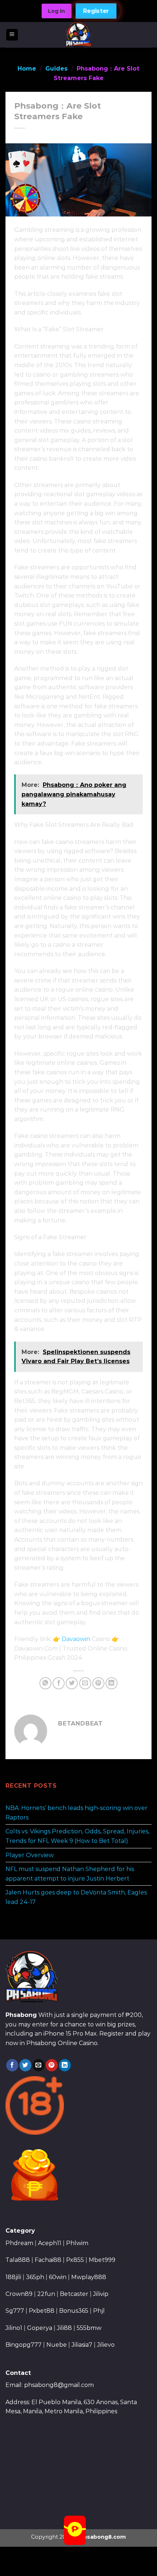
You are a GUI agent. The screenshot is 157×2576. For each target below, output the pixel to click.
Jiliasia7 (82, 2345)
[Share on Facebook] (59, 1683)
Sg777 (15, 2311)
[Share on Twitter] (72, 1683)
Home (27, 69)
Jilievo (106, 2345)
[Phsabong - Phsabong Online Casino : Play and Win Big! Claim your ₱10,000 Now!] (79, 35)
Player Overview (30, 1855)
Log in (56, 11)
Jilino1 (14, 2328)
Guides (56, 69)
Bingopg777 (24, 2345)
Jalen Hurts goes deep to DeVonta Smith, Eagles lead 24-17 (76, 1897)
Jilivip (101, 2294)
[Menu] (12, 35)
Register (96, 11)
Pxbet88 (42, 2311)
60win (58, 2277)
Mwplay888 (89, 2277)
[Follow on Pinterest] (52, 2065)
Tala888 (18, 2260)
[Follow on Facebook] (12, 2065)
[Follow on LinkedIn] (65, 2065)
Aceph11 (50, 2243)
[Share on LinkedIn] (112, 1683)
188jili (13, 2277)
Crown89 (19, 2294)
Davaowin (76, 1639)
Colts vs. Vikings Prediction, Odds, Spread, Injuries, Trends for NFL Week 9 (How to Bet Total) (77, 1836)
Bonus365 (74, 2311)
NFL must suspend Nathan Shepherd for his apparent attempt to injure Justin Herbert (70, 1874)
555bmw (89, 2328)
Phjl (99, 2311)
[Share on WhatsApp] (45, 1683)
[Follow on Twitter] (25, 2065)
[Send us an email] (39, 2065)
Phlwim (77, 2243)
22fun (46, 2294)
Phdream (19, 2243)
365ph (35, 2277)
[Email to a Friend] (85, 1683)
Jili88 (64, 2328)
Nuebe (57, 2345)
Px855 (75, 2260)
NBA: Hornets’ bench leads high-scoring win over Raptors (76, 1813)
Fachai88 (48, 2260)
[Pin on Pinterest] (98, 1683)
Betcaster (74, 2294)
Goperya (40, 2328)
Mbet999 (102, 2260)
